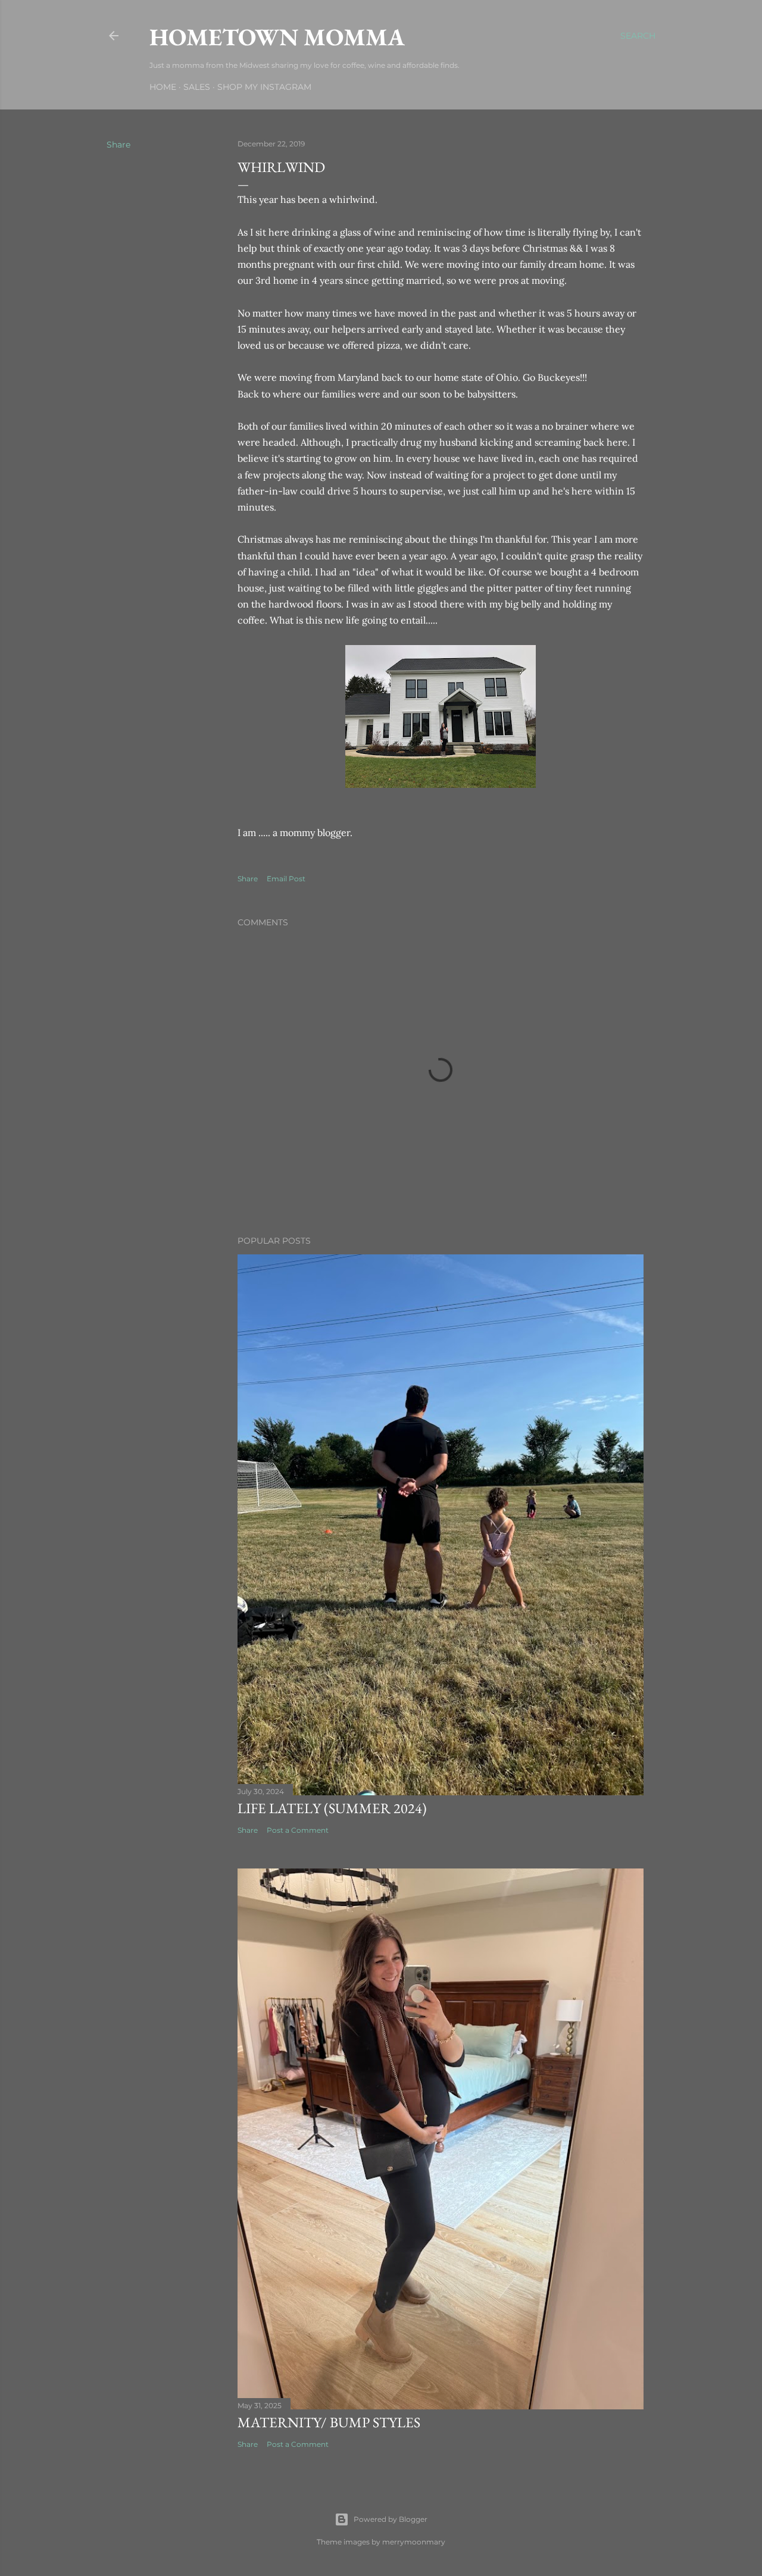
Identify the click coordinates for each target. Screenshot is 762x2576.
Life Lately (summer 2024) (332, 1808)
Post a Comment (298, 1830)
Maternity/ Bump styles (329, 2422)
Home (163, 87)
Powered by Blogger (391, 2519)
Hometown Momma (277, 37)
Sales (197, 87)
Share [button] (118, 145)
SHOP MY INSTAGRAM (264, 87)
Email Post (286, 879)
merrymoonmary (414, 2542)
